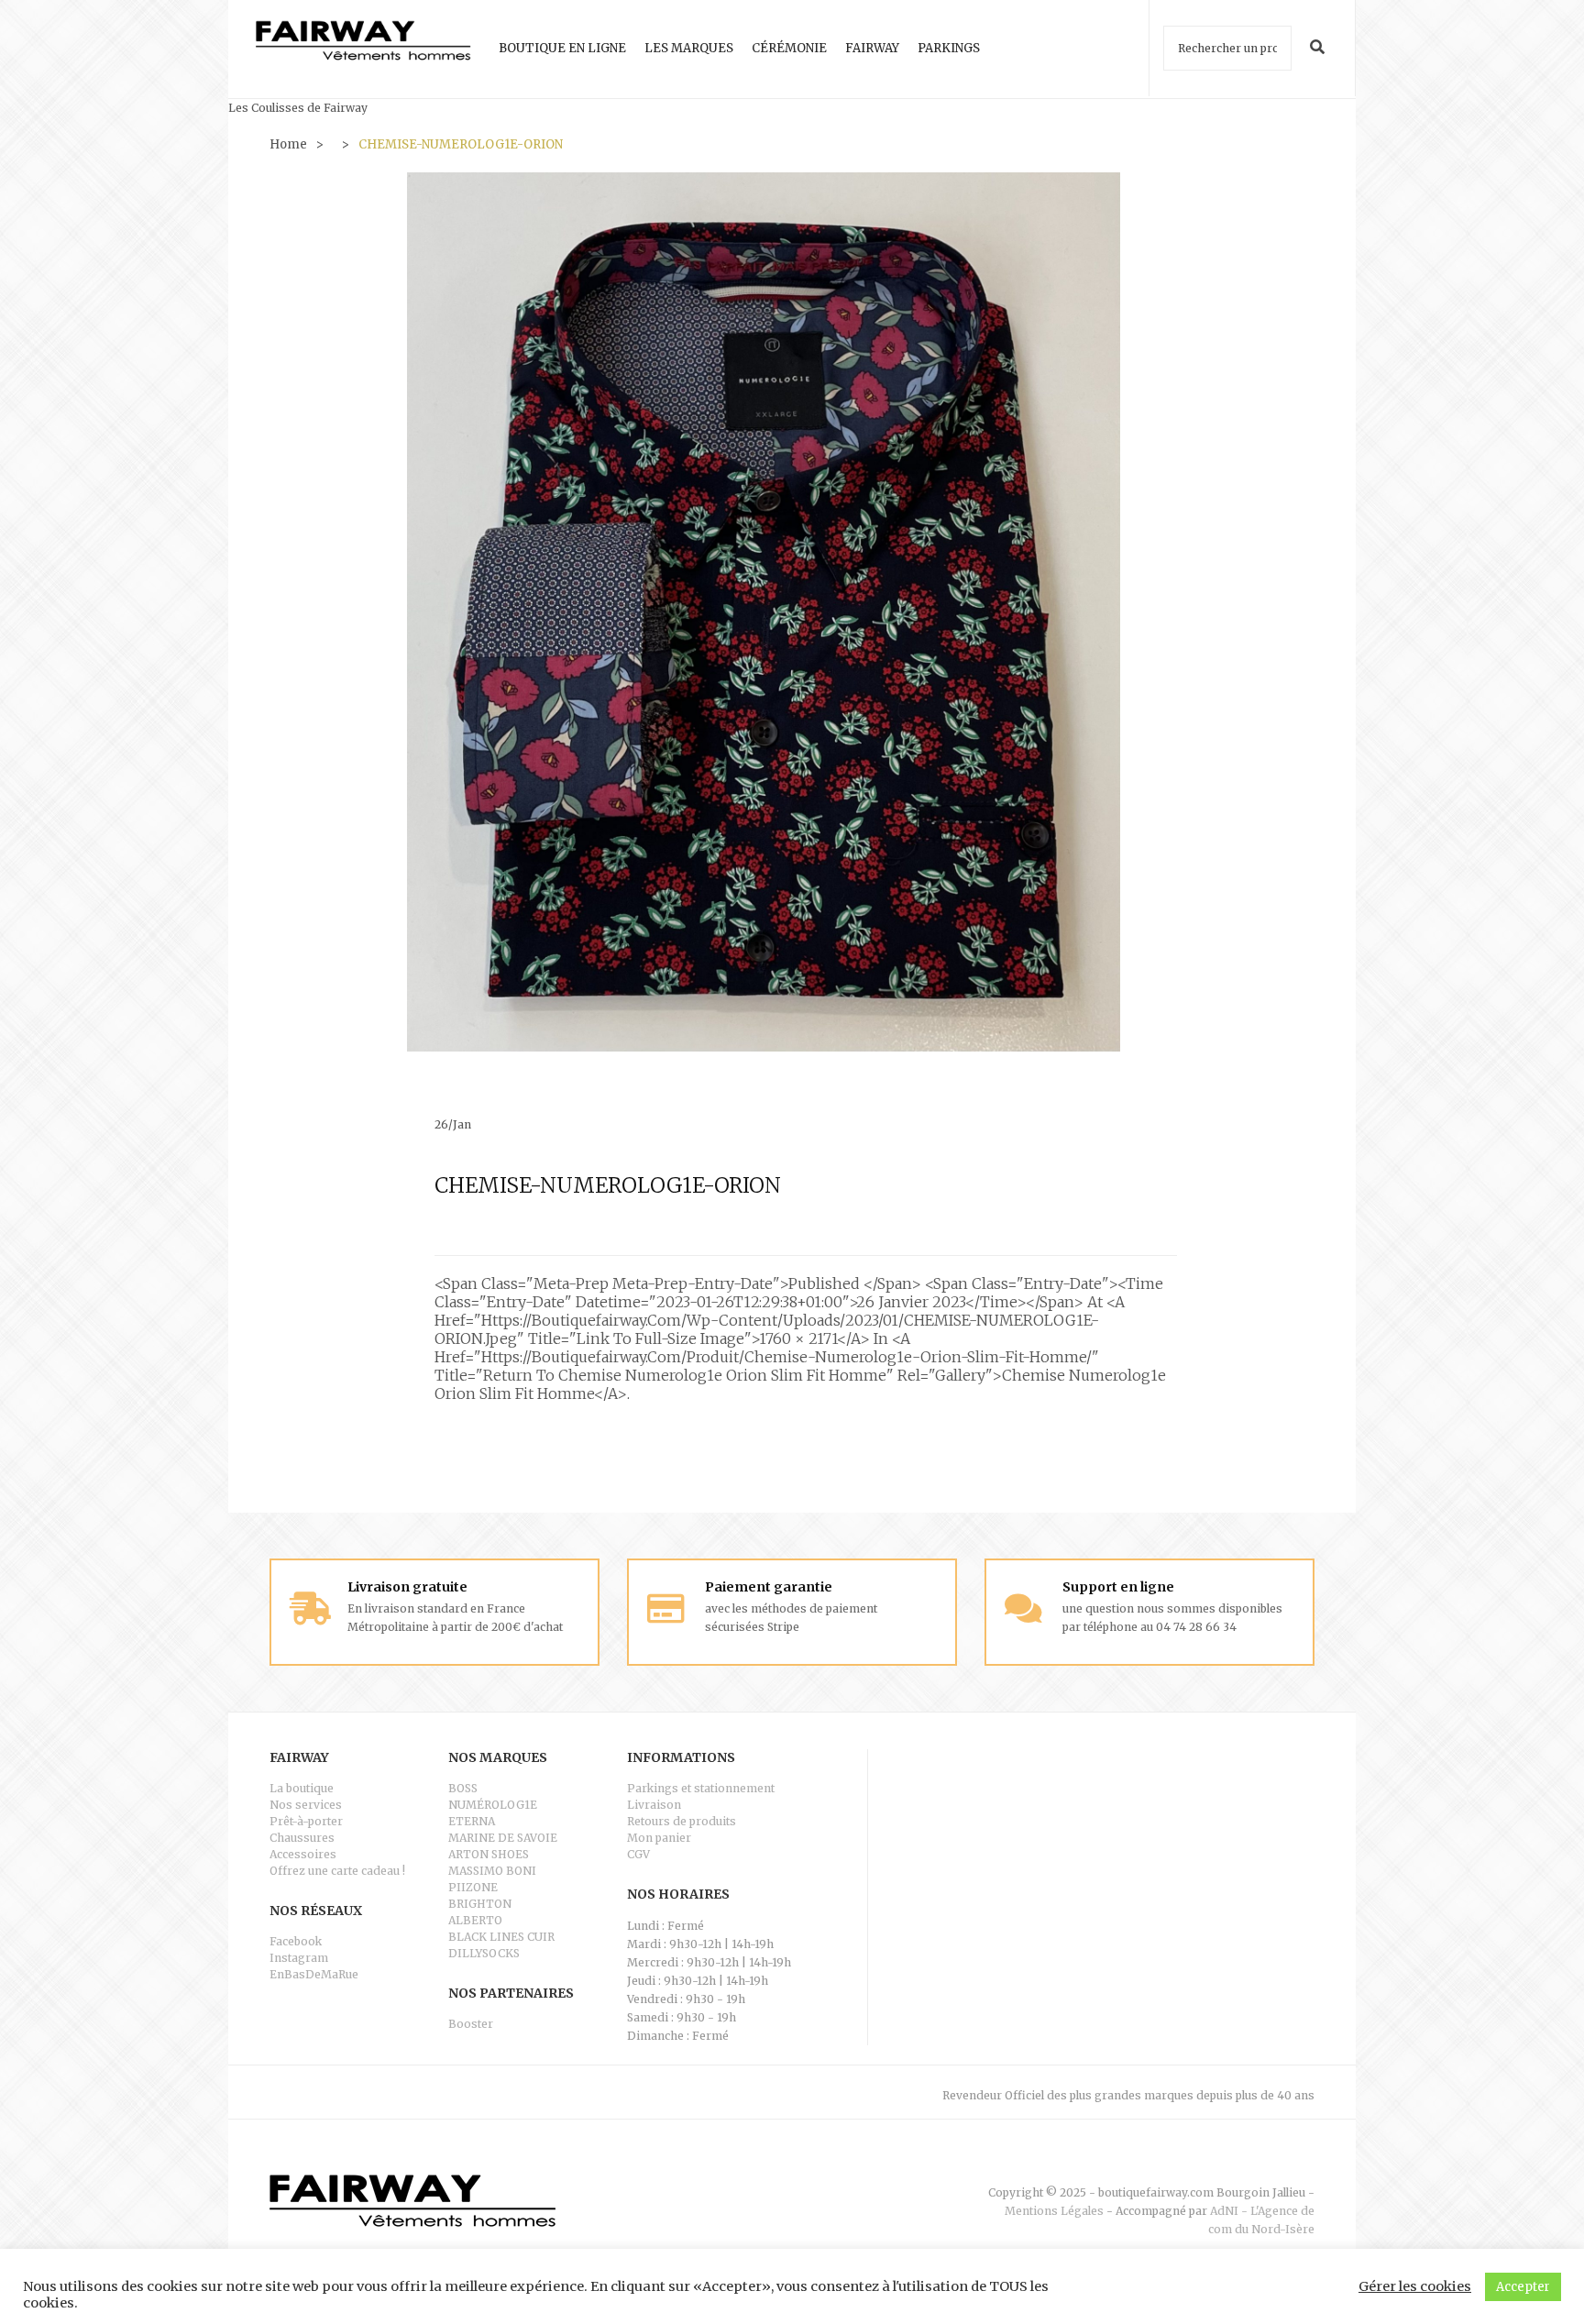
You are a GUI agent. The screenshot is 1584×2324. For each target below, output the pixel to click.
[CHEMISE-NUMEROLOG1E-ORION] (764, 611)
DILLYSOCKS (484, 1953)
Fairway (872, 48)
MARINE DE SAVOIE (503, 1838)
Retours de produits (682, 1821)
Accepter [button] (1523, 2287)
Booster (471, 2024)
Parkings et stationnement (701, 1788)
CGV (638, 1854)
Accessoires (303, 1854)
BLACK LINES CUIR (501, 1937)
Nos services (306, 1805)
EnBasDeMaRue (314, 1974)
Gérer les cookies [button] (1415, 2286)
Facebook (296, 1941)
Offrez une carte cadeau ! (337, 1871)
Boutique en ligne (562, 48)
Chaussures (302, 1838)
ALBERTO (475, 1920)
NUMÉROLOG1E (493, 1805)
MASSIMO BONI (492, 1871)
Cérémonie (789, 48)
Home (288, 144)
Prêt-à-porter (306, 1821)
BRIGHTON (480, 1904)
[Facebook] (1308, 2164)
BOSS (463, 1788)
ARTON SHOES (489, 1854)
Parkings (949, 48)
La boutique (302, 1788)
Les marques (689, 48)
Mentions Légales (1054, 2211)
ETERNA (472, 1821)
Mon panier (659, 1838)
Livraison (654, 1805)
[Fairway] (363, 49)
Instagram (299, 1958)
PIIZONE (473, 1887)
